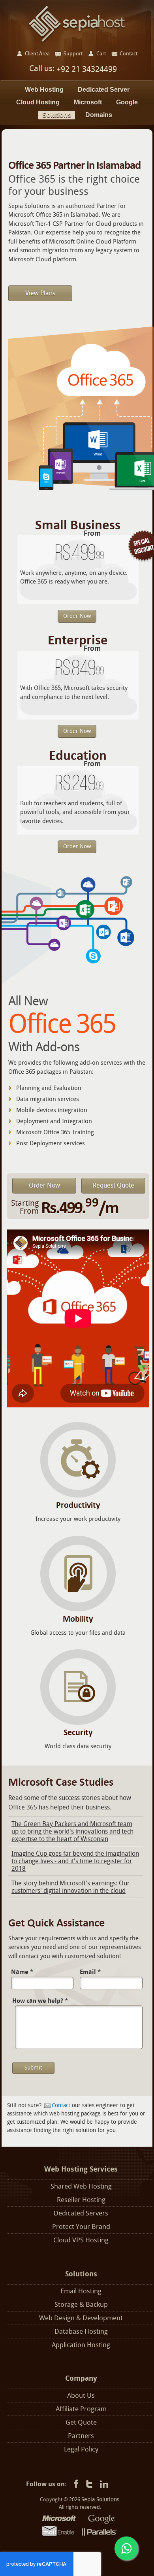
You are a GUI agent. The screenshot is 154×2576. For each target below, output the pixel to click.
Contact (61, 2105)
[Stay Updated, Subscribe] (104, 2484)
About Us (81, 2396)
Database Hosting (81, 2331)
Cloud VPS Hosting (81, 2240)
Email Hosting (81, 2291)
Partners (81, 2436)
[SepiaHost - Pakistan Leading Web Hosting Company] (77, 24)
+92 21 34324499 (86, 69)
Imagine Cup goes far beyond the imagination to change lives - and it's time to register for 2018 (75, 1861)
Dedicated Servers (81, 2213)
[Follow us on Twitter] (89, 2484)
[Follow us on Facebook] (75, 2484)
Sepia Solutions (100, 2500)
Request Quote (114, 1185)
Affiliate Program (81, 2409)
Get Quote (81, 2422)
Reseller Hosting (81, 2200)
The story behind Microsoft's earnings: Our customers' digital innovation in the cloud (70, 1887)
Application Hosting (81, 2345)
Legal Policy (81, 2449)
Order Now (77, 616)
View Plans (40, 293)
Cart (101, 54)
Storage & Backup (81, 2305)
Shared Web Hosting (81, 2186)
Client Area (37, 54)
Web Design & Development (81, 2318)
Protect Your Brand (81, 2227)
